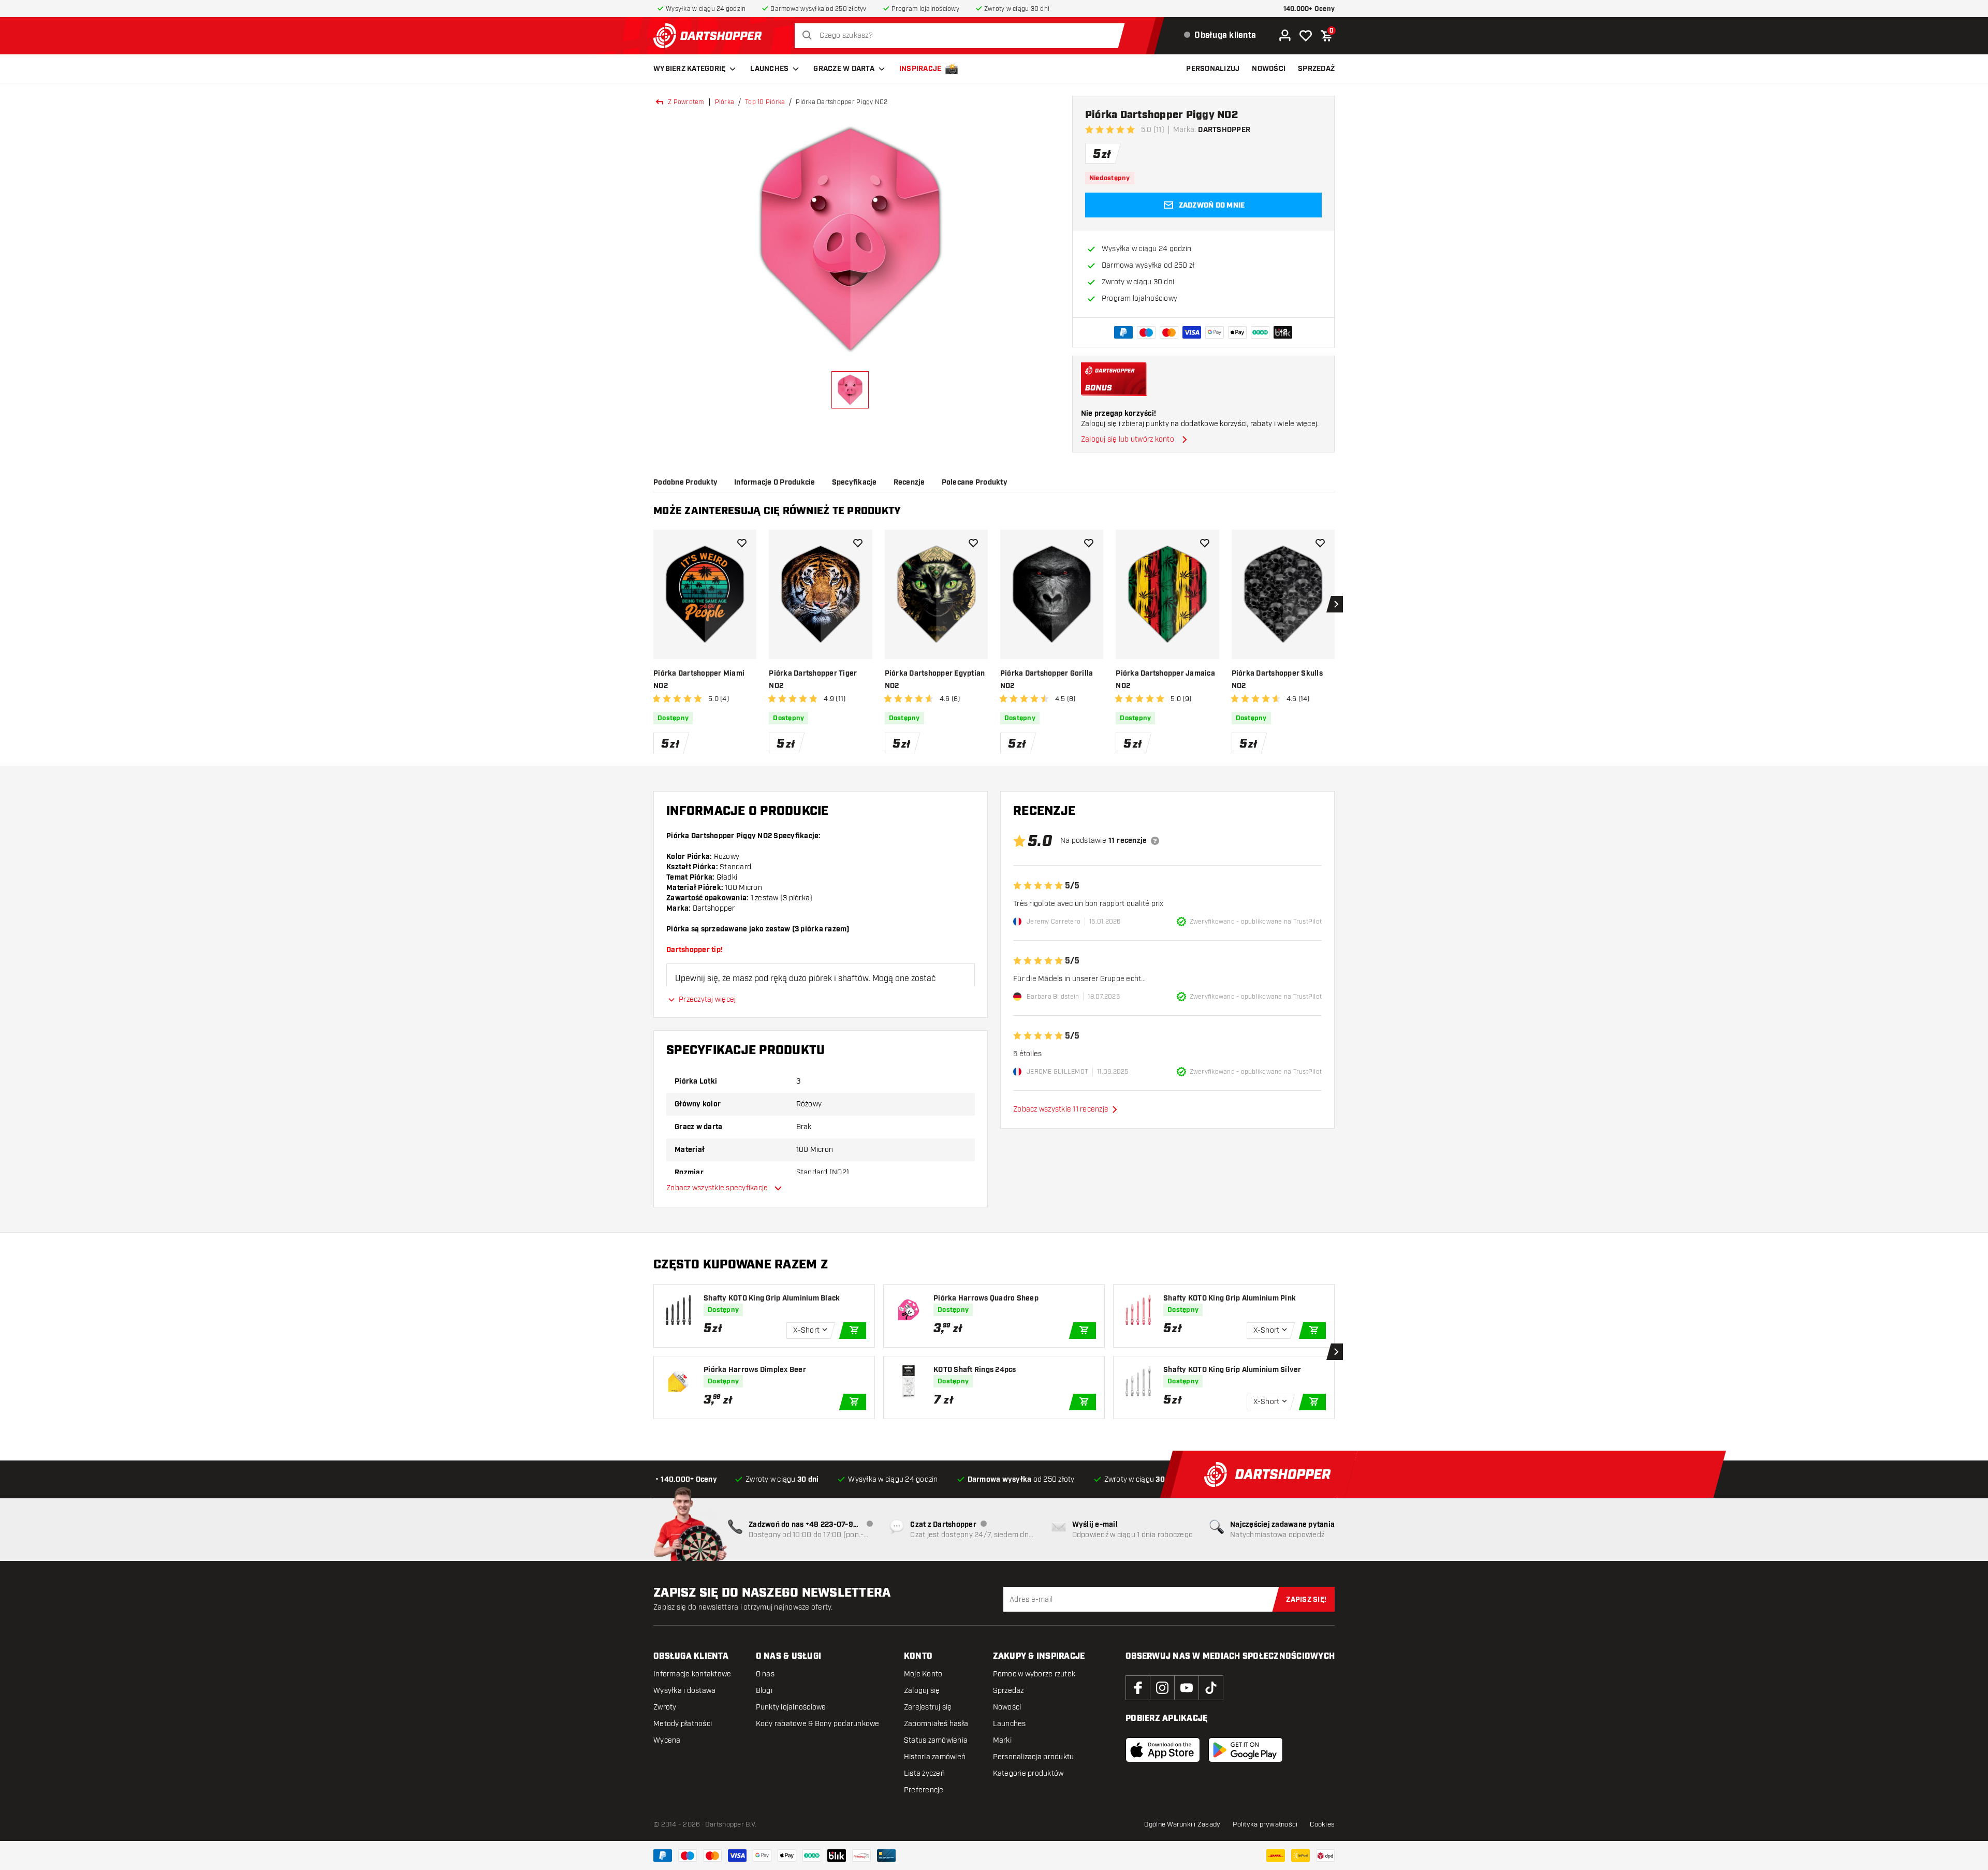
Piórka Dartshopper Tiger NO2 (813, 680)
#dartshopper (749, 802)
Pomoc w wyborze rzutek (1034, 1860)
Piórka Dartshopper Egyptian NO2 (935, 680)
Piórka (725, 102)
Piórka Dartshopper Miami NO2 (699, 680)
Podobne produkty (685, 483)
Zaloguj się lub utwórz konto (1128, 439)
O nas (765, 1860)
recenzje (983, 483)
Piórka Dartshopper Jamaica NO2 (1165, 680)
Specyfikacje (929, 483)
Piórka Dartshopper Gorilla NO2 (1047, 680)
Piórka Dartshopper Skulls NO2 (1277, 680)
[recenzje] (1155, 1027)
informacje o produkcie (849, 483)
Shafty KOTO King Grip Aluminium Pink (1230, 1484)
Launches (769, 69)
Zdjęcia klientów (763, 483)
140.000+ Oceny (1309, 9)
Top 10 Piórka (765, 102)
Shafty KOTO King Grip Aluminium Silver (1232, 1556)
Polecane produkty (1049, 483)
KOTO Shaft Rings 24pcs (975, 1556)
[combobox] (962, 36)
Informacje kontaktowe (692, 1860)
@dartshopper (807, 802)
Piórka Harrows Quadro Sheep (986, 1484)
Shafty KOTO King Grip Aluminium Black (772, 1484)
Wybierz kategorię (689, 69)
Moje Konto (923, 1860)
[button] (710, 878)
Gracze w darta (844, 69)
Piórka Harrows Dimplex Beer (755, 1556)
